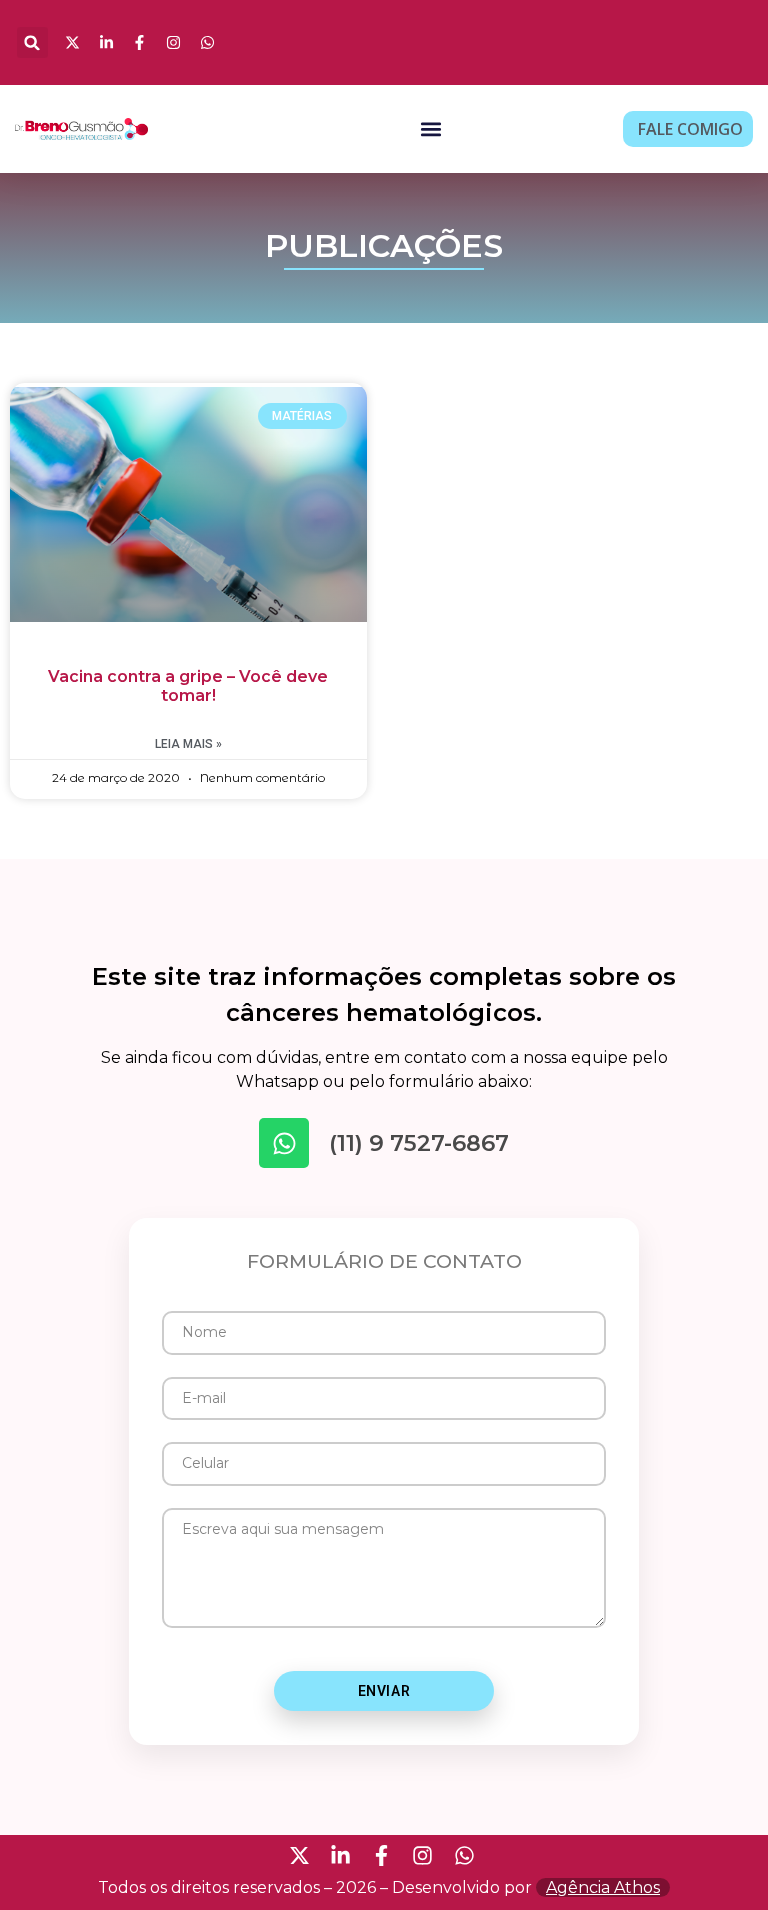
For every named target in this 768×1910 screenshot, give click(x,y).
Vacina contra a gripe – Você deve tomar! (188, 686)
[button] (32, 42)
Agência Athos (603, 1887)
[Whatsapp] (284, 1143)
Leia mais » (188, 744)
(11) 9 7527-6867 (419, 1143)
